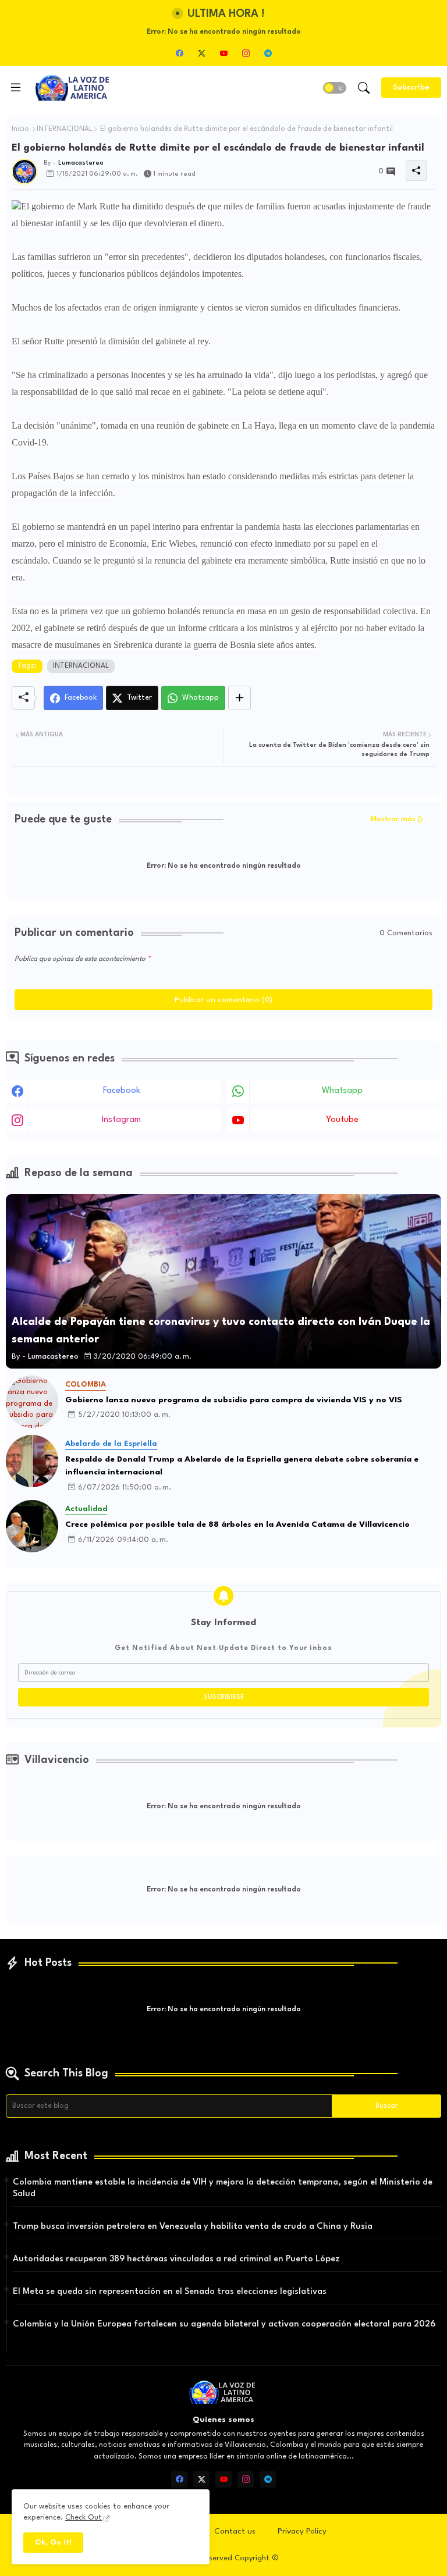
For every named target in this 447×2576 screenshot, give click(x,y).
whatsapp (342, 1091)
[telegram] (268, 53)
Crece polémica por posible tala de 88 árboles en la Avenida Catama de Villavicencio (237, 1524)
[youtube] (223, 53)
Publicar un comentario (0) (223, 1000)
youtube (342, 1120)
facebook (122, 1091)
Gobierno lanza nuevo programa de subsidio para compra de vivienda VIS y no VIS (234, 1400)
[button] (335, 88)
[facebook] (179, 53)
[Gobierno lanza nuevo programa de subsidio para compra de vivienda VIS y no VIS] (32, 1402)
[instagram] (246, 53)
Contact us (235, 2531)
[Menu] (16, 88)
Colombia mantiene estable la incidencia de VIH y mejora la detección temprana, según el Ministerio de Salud (223, 2188)
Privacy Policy (302, 2531)
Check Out (84, 2518)
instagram (121, 1120)
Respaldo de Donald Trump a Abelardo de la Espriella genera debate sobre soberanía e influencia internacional (242, 1466)
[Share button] (240, 698)
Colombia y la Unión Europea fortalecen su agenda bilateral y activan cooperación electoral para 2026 (224, 2324)
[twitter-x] (201, 53)
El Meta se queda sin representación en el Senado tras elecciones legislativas (170, 2292)
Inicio (20, 129)
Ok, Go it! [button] (53, 2543)
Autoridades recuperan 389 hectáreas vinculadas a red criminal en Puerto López (176, 2259)
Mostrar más (393, 819)
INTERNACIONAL (65, 129)
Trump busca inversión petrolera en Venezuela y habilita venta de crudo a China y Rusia (193, 2227)
